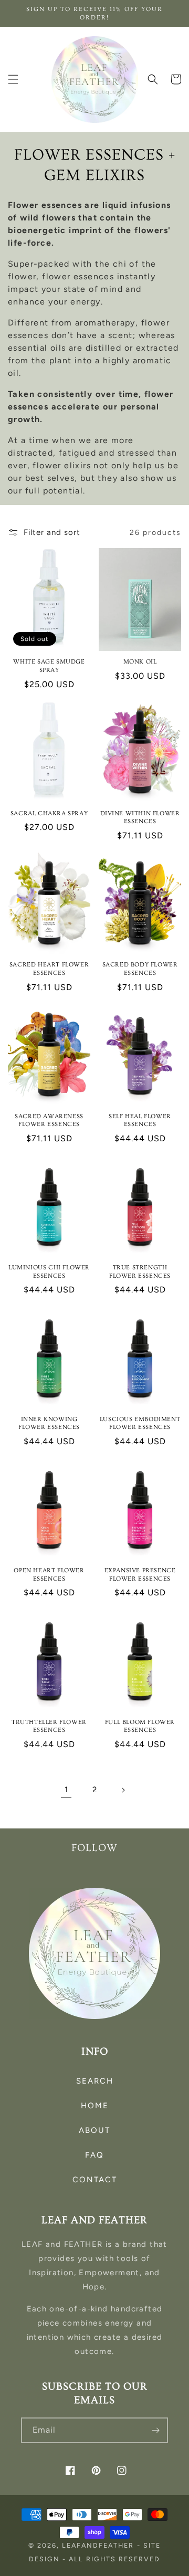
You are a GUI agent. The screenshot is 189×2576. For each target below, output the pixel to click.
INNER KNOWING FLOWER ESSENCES (49, 1423)
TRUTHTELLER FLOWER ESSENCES (49, 1726)
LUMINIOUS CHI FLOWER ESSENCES (49, 1272)
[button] (13, 79)
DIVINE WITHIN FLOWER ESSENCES (140, 818)
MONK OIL (140, 662)
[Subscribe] (155, 2430)
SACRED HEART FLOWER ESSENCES (49, 969)
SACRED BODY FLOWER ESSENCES (140, 969)
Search (95, 2081)
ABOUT (94, 2130)
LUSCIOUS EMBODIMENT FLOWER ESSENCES (140, 1423)
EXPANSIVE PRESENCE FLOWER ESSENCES (140, 1575)
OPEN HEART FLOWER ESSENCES (49, 1575)
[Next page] (123, 1790)
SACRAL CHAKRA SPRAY (49, 813)
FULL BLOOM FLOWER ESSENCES (140, 1726)
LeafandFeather (98, 2545)
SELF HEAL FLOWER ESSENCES (140, 1121)
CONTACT (95, 2180)
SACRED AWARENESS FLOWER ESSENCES (49, 1121)
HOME (95, 2106)
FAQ (94, 2155)
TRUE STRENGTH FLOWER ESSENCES (140, 1272)
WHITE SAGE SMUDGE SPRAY (49, 666)
